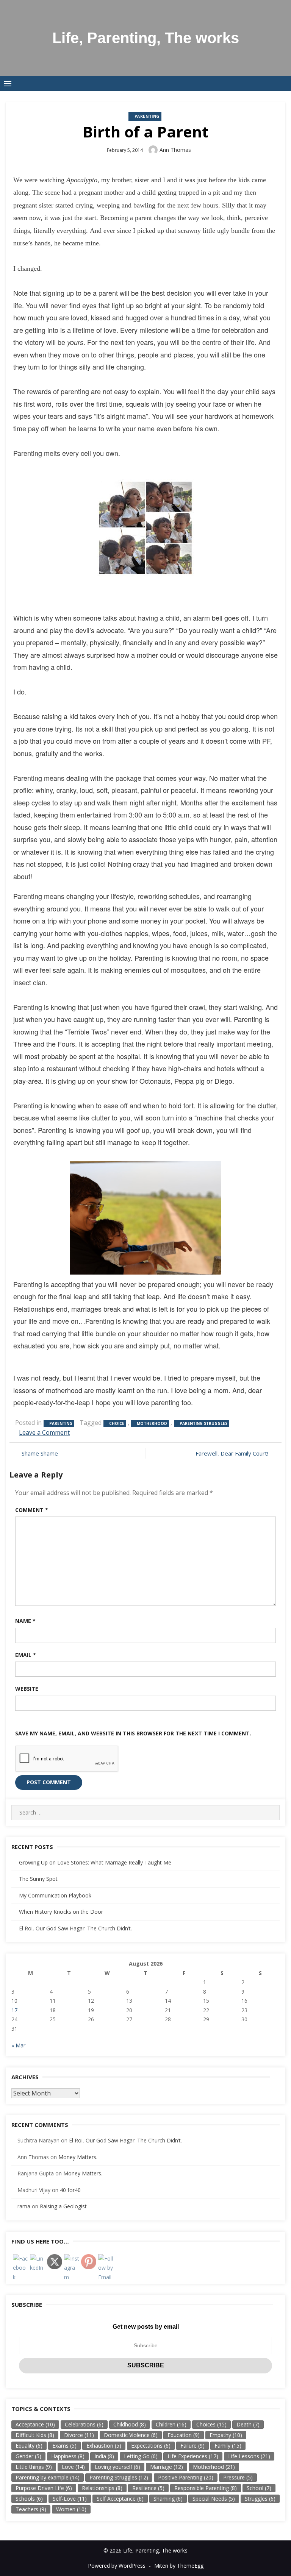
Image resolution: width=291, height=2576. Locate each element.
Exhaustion (104, 2446)
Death (248, 2424)
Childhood (130, 2424)
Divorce (79, 2435)
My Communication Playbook (55, 1895)
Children (171, 2424)
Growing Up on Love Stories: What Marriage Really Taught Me (95, 1862)
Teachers (31, 2509)
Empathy (226, 2435)
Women (71, 2509)
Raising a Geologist (63, 2206)
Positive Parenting (186, 2477)
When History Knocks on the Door (61, 1912)
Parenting (147, 116)
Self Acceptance (120, 2499)
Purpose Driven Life (44, 2488)
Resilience (148, 2488)
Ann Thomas (175, 150)
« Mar (18, 2045)
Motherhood (152, 1423)
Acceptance (35, 2424)
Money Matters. (78, 2157)
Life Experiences (193, 2456)
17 (14, 2010)
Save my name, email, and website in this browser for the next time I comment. (133, 1733)
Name (25, 1621)
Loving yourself (117, 2467)
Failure (192, 2446)
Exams (64, 2446)
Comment (32, 1510)
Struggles (260, 2499)
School (259, 2488)
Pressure (238, 2477)
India (104, 2456)
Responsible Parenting (206, 2488)
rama (24, 2206)
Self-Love (70, 2499)
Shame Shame (40, 1453)
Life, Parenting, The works (146, 38)
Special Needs (214, 2499)
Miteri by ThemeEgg (179, 2566)
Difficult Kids (35, 2435)
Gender (28, 2456)
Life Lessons (249, 2456)
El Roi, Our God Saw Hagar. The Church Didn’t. (75, 1928)
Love (73, 2467)
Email (26, 1655)
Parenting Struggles (203, 1423)
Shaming (168, 2499)
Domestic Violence (131, 2435)
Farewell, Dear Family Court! (232, 1453)
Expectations (151, 2446)
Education (184, 2435)
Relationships (102, 2488)
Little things (34, 2467)
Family (228, 2446)
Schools (29, 2499)
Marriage (167, 2467)
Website (27, 1689)
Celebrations (84, 2424)
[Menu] (8, 83)
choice (117, 1423)
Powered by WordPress (117, 2566)
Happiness (68, 2456)
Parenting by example (48, 2477)
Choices (211, 2424)
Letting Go (141, 2456)
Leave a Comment (44, 1432)
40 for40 (70, 2190)
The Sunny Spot (38, 1879)
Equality (29, 2446)
